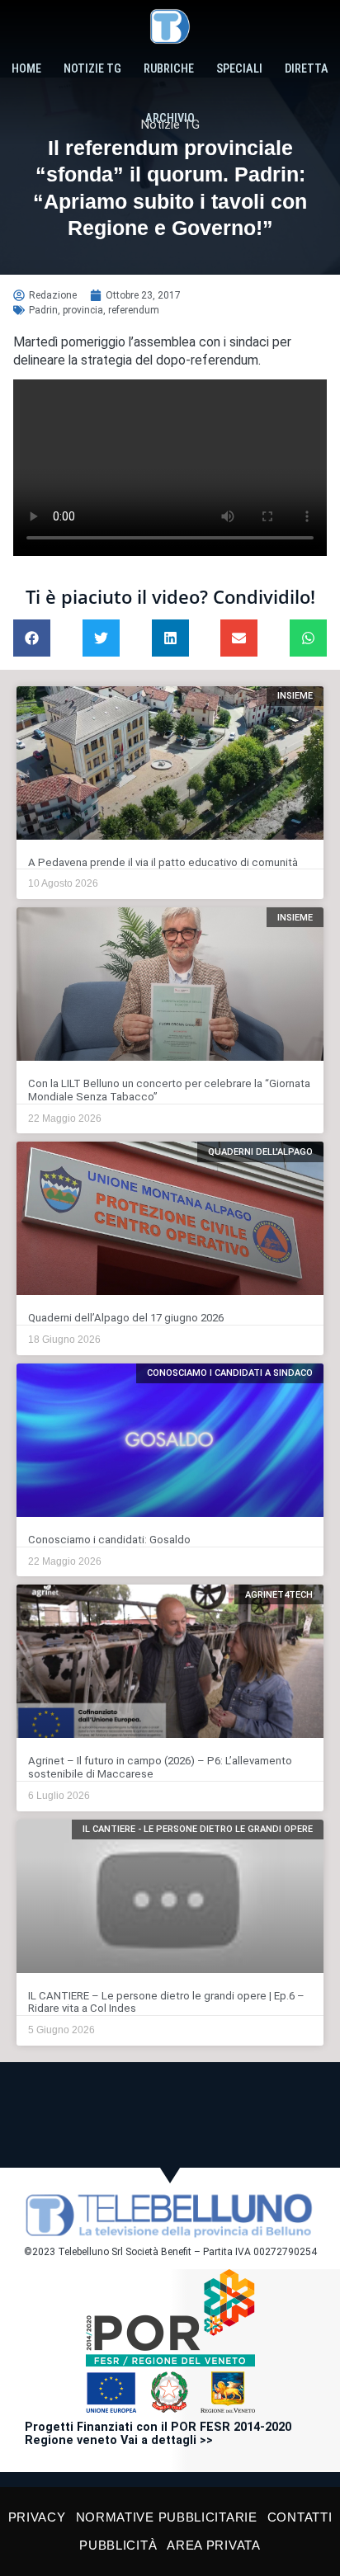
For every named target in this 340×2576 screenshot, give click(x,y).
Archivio (170, 118)
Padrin (43, 310)
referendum (134, 310)
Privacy (37, 2517)
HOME (26, 69)
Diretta (307, 69)
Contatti (300, 2517)
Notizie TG (92, 69)
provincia (83, 310)
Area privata (213, 2545)
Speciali (239, 69)
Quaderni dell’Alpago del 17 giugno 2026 (126, 1318)
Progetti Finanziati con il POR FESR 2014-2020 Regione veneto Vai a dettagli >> (158, 2434)
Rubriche (169, 69)
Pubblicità (118, 2545)
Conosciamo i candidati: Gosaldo (109, 1540)
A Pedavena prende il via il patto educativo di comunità (163, 862)
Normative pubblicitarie (167, 2517)
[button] (32, 638)
